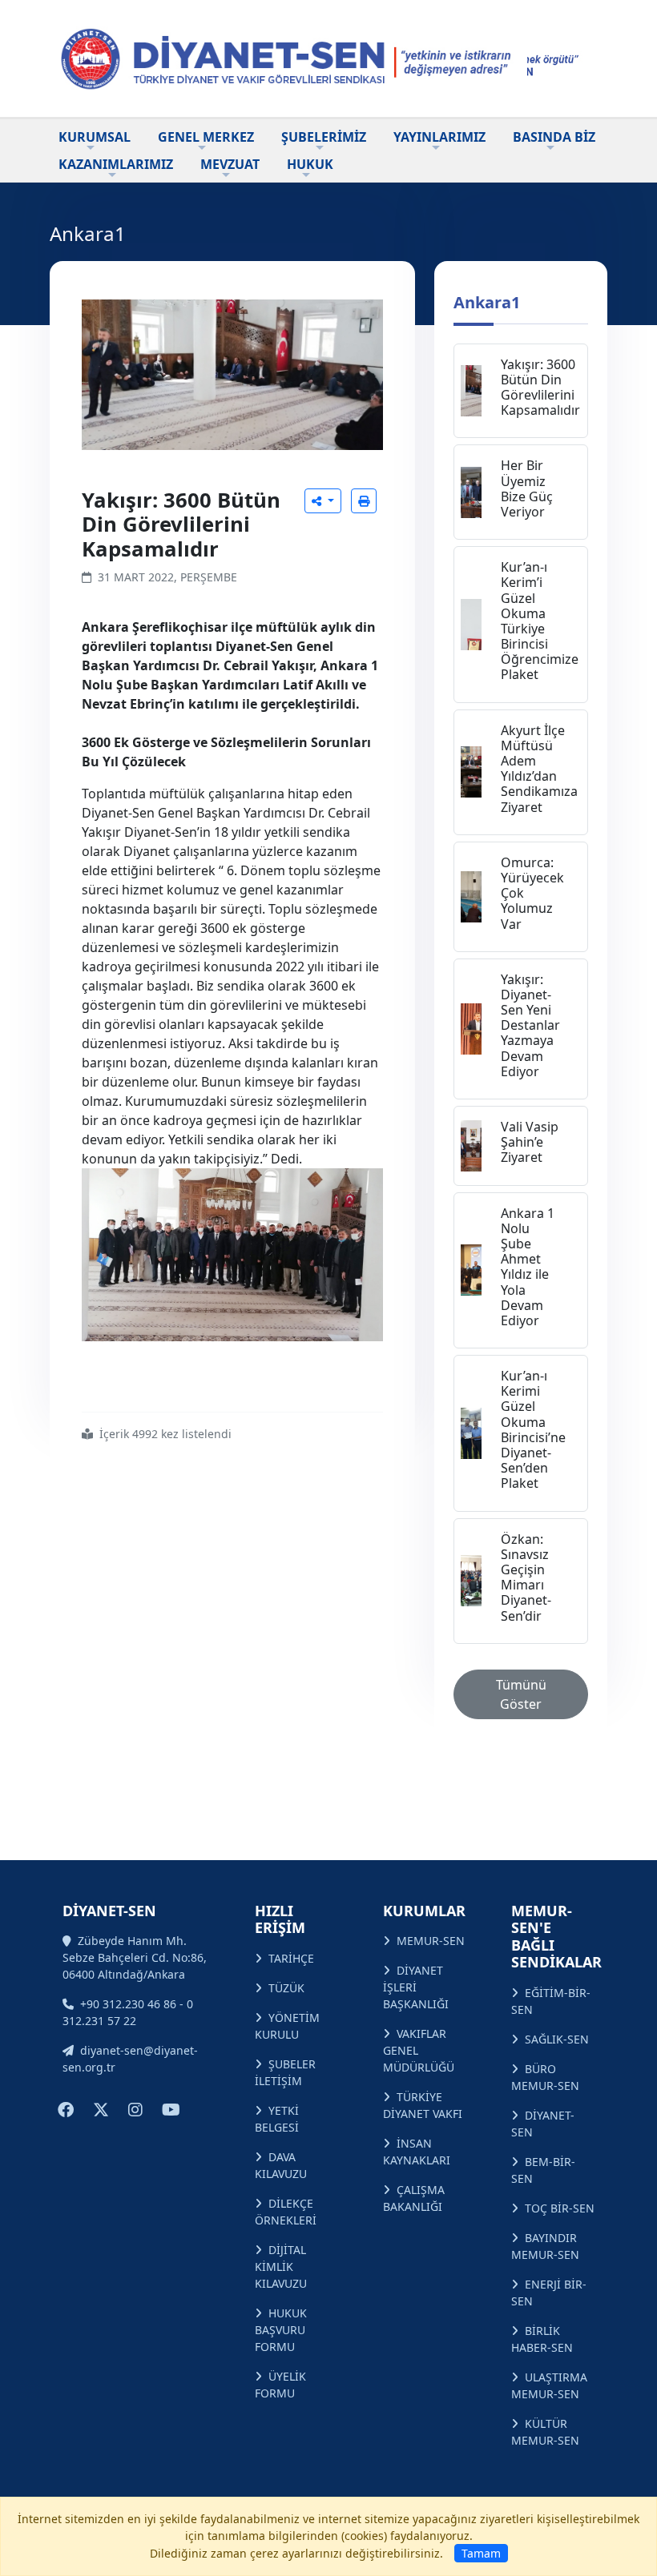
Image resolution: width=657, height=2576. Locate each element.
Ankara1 (487, 302)
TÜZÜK (286, 1988)
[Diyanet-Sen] (288, 58)
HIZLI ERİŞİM (280, 1919)
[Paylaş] (323, 501)
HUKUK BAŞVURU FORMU (281, 2330)
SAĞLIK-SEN (557, 2039)
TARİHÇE (291, 1958)
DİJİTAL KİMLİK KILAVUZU (281, 2267)
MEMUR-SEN (431, 1941)
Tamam (481, 2553)
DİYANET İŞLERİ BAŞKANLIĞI (416, 1987)
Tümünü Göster (521, 1694)
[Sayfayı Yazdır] (364, 501)
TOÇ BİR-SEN (560, 2208)
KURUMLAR (424, 1911)
